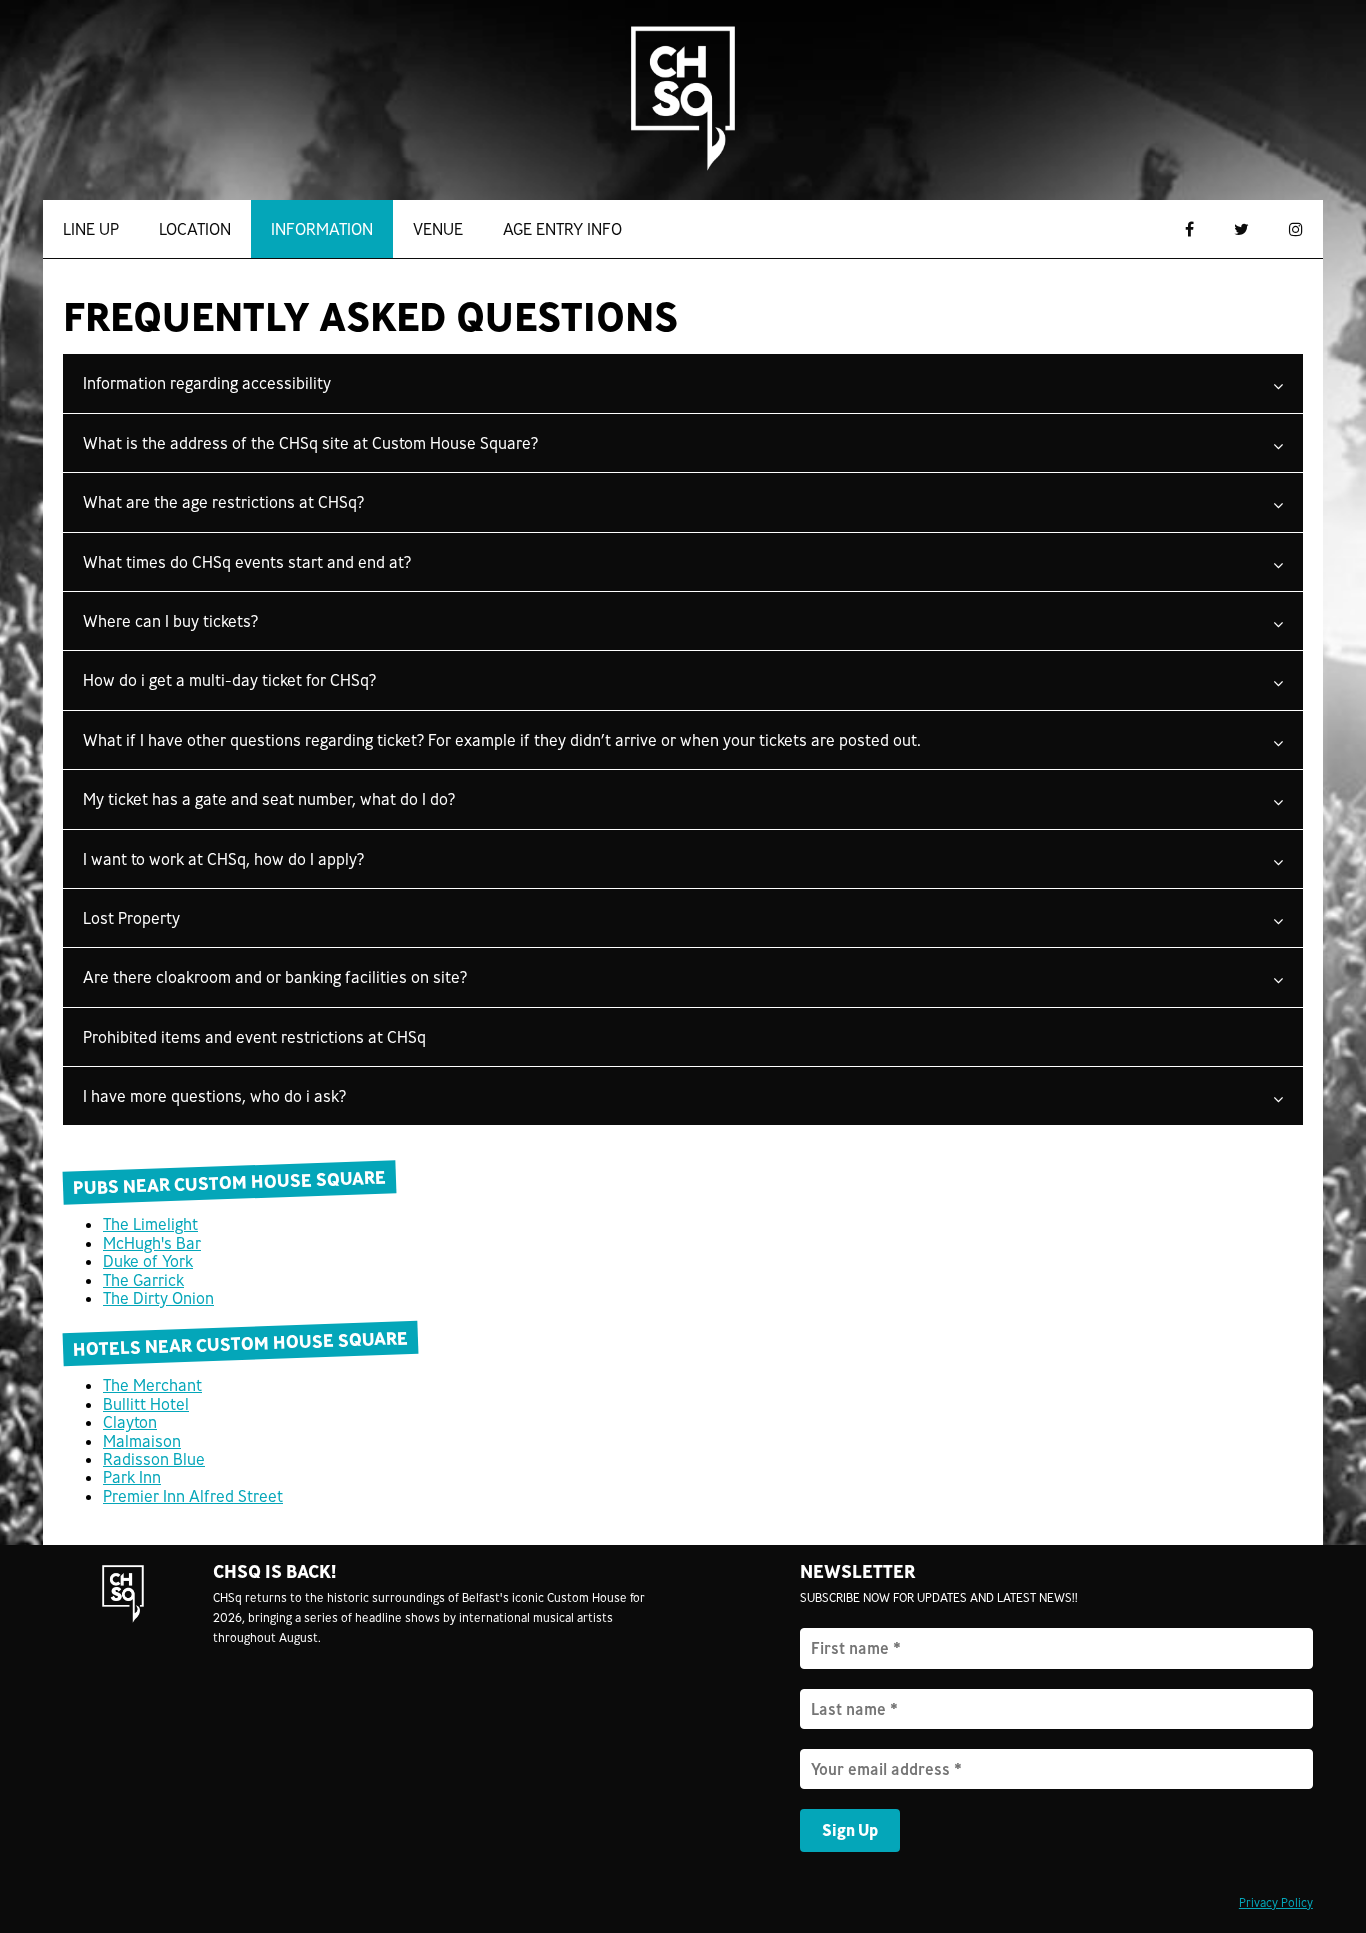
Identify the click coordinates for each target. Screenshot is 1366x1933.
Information (322, 229)
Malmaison (142, 1441)
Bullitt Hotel (146, 1404)
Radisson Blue (154, 1459)
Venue (438, 229)
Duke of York (148, 1261)
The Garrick (143, 1280)
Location (195, 229)
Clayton (130, 1422)
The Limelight (150, 1224)
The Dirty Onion (158, 1298)
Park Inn (132, 1477)
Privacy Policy (1276, 1902)
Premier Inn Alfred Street (193, 1496)
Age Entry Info (562, 229)
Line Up (91, 229)
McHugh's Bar (152, 1243)
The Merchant (152, 1385)
